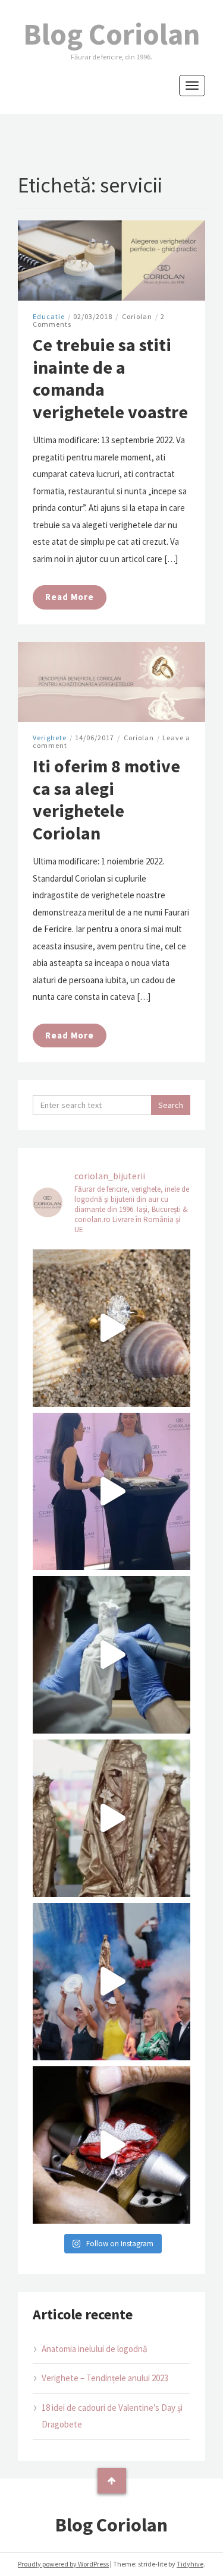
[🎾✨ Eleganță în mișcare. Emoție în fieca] (111, 1818)
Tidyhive (190, 2564)
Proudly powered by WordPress (63, 2564)
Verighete (50, 738)
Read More (70, 597)
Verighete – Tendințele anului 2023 (105, 2378)
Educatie (49, 316)
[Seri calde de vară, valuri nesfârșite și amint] (111, 1328)
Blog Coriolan (112, 34)
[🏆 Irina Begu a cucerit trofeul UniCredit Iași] (111, 1982)
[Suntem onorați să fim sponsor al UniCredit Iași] (111, 2145)
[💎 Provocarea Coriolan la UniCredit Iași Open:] (111, 1491)
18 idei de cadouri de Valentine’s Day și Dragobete (112, 2416)
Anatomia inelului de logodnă (95, 2349)
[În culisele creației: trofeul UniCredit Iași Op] (111, 1655)
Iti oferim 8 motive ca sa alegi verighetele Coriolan (106, 799)
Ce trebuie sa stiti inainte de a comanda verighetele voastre (110, 378)
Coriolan (137, 316)
